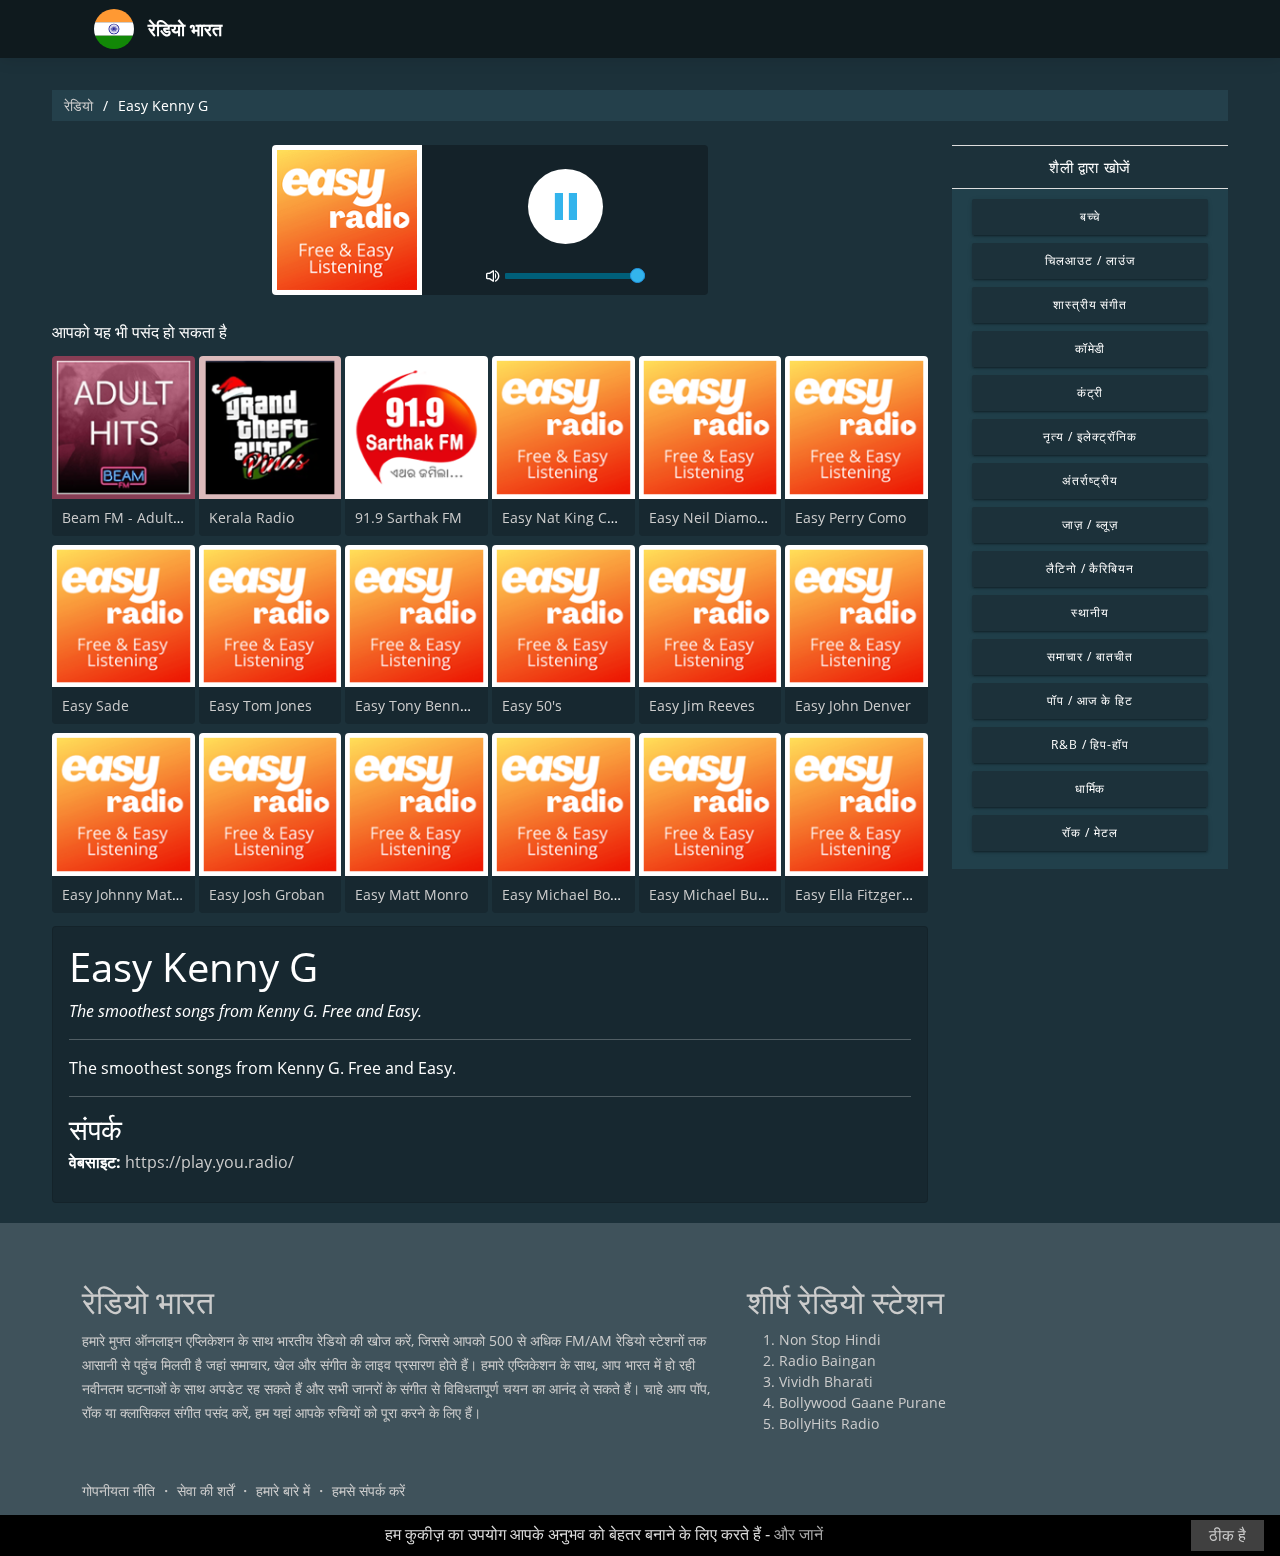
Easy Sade (95, 705)
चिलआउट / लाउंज (1090, 260)
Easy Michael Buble (714, 894)
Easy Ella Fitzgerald (859, 894)
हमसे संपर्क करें (368, 1490)
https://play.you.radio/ (209, 1162)
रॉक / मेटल (1090, 832)
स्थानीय (1090, 612)
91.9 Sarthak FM (408, 517)
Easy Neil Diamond (712, 517)
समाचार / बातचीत (1090, 656)
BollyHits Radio (829, 1423)
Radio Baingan (827, 1360)
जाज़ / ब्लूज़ (1090, 524)
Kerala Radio (251, 517)
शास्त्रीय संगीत (1090, 304)
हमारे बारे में (283, 1490)
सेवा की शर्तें (205, 1490)
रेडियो (78, 105)
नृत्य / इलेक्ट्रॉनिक (1090, 436)
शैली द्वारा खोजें (1090, 167)
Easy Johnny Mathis (127, 894)
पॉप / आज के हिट (1090, 700)
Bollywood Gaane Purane (862, 1402)
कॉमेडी (1090, 348)
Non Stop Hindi (830, 1339)
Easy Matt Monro (411, 894)
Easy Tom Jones (260, 705)
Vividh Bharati (826, 1381)
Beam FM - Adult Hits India (151, 517)
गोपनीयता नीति (118, 1490)
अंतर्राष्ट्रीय (1090, 480)
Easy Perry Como (850, 517)
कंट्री (1090, 392)
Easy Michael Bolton (569, 894)
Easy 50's (532, 705)
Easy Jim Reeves (702, 705)
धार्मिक (1090, 788)
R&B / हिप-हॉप (1090, 744)
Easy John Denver (853, 705)
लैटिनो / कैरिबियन (1090, 568)
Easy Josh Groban (267, 894)
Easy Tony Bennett (416, 705)
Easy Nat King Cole (564, 517)
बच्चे (1090, 216)
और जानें (798, 1534)
